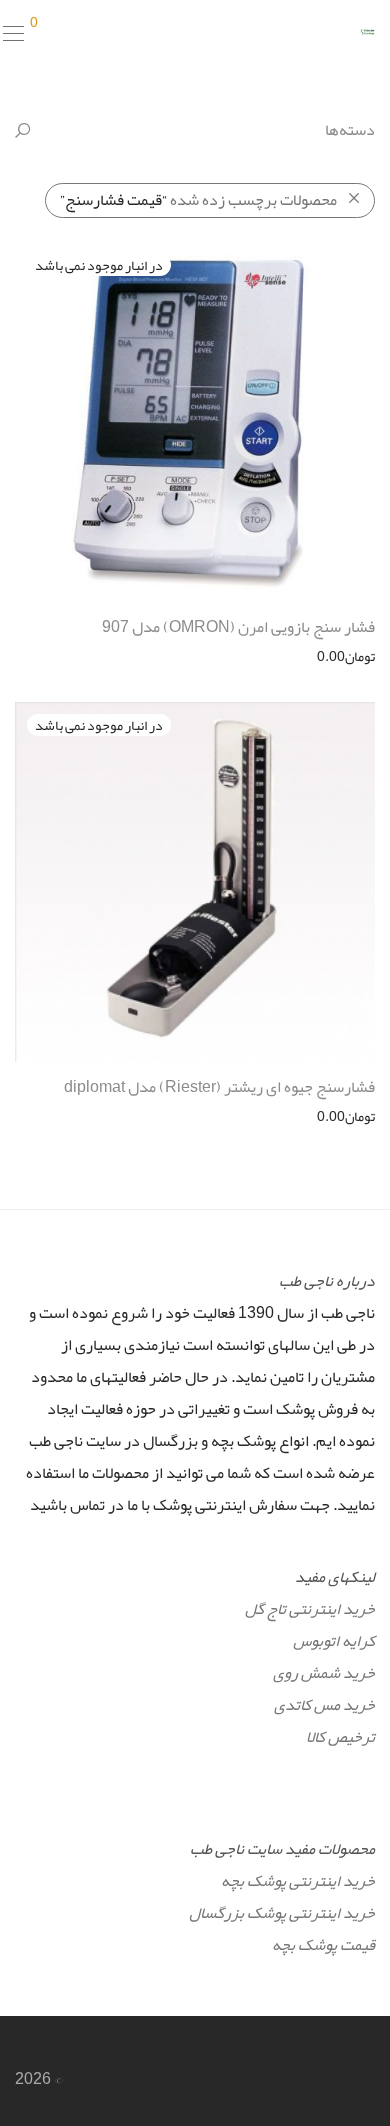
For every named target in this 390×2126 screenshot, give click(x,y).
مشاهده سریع (346, 656)
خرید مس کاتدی (324, 1705)
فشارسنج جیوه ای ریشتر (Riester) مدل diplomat (219, 1087)
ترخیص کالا (340, 1737)
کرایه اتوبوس (334, 1641)
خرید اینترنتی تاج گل (310, 1609)
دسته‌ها (350, 130)
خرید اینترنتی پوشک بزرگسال (282, 1913)
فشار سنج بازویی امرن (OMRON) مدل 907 (238, 627)
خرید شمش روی (324, 1673)
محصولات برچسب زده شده (198, 200)
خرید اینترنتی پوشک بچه (298, 1881)
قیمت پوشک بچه (323, 1945)
